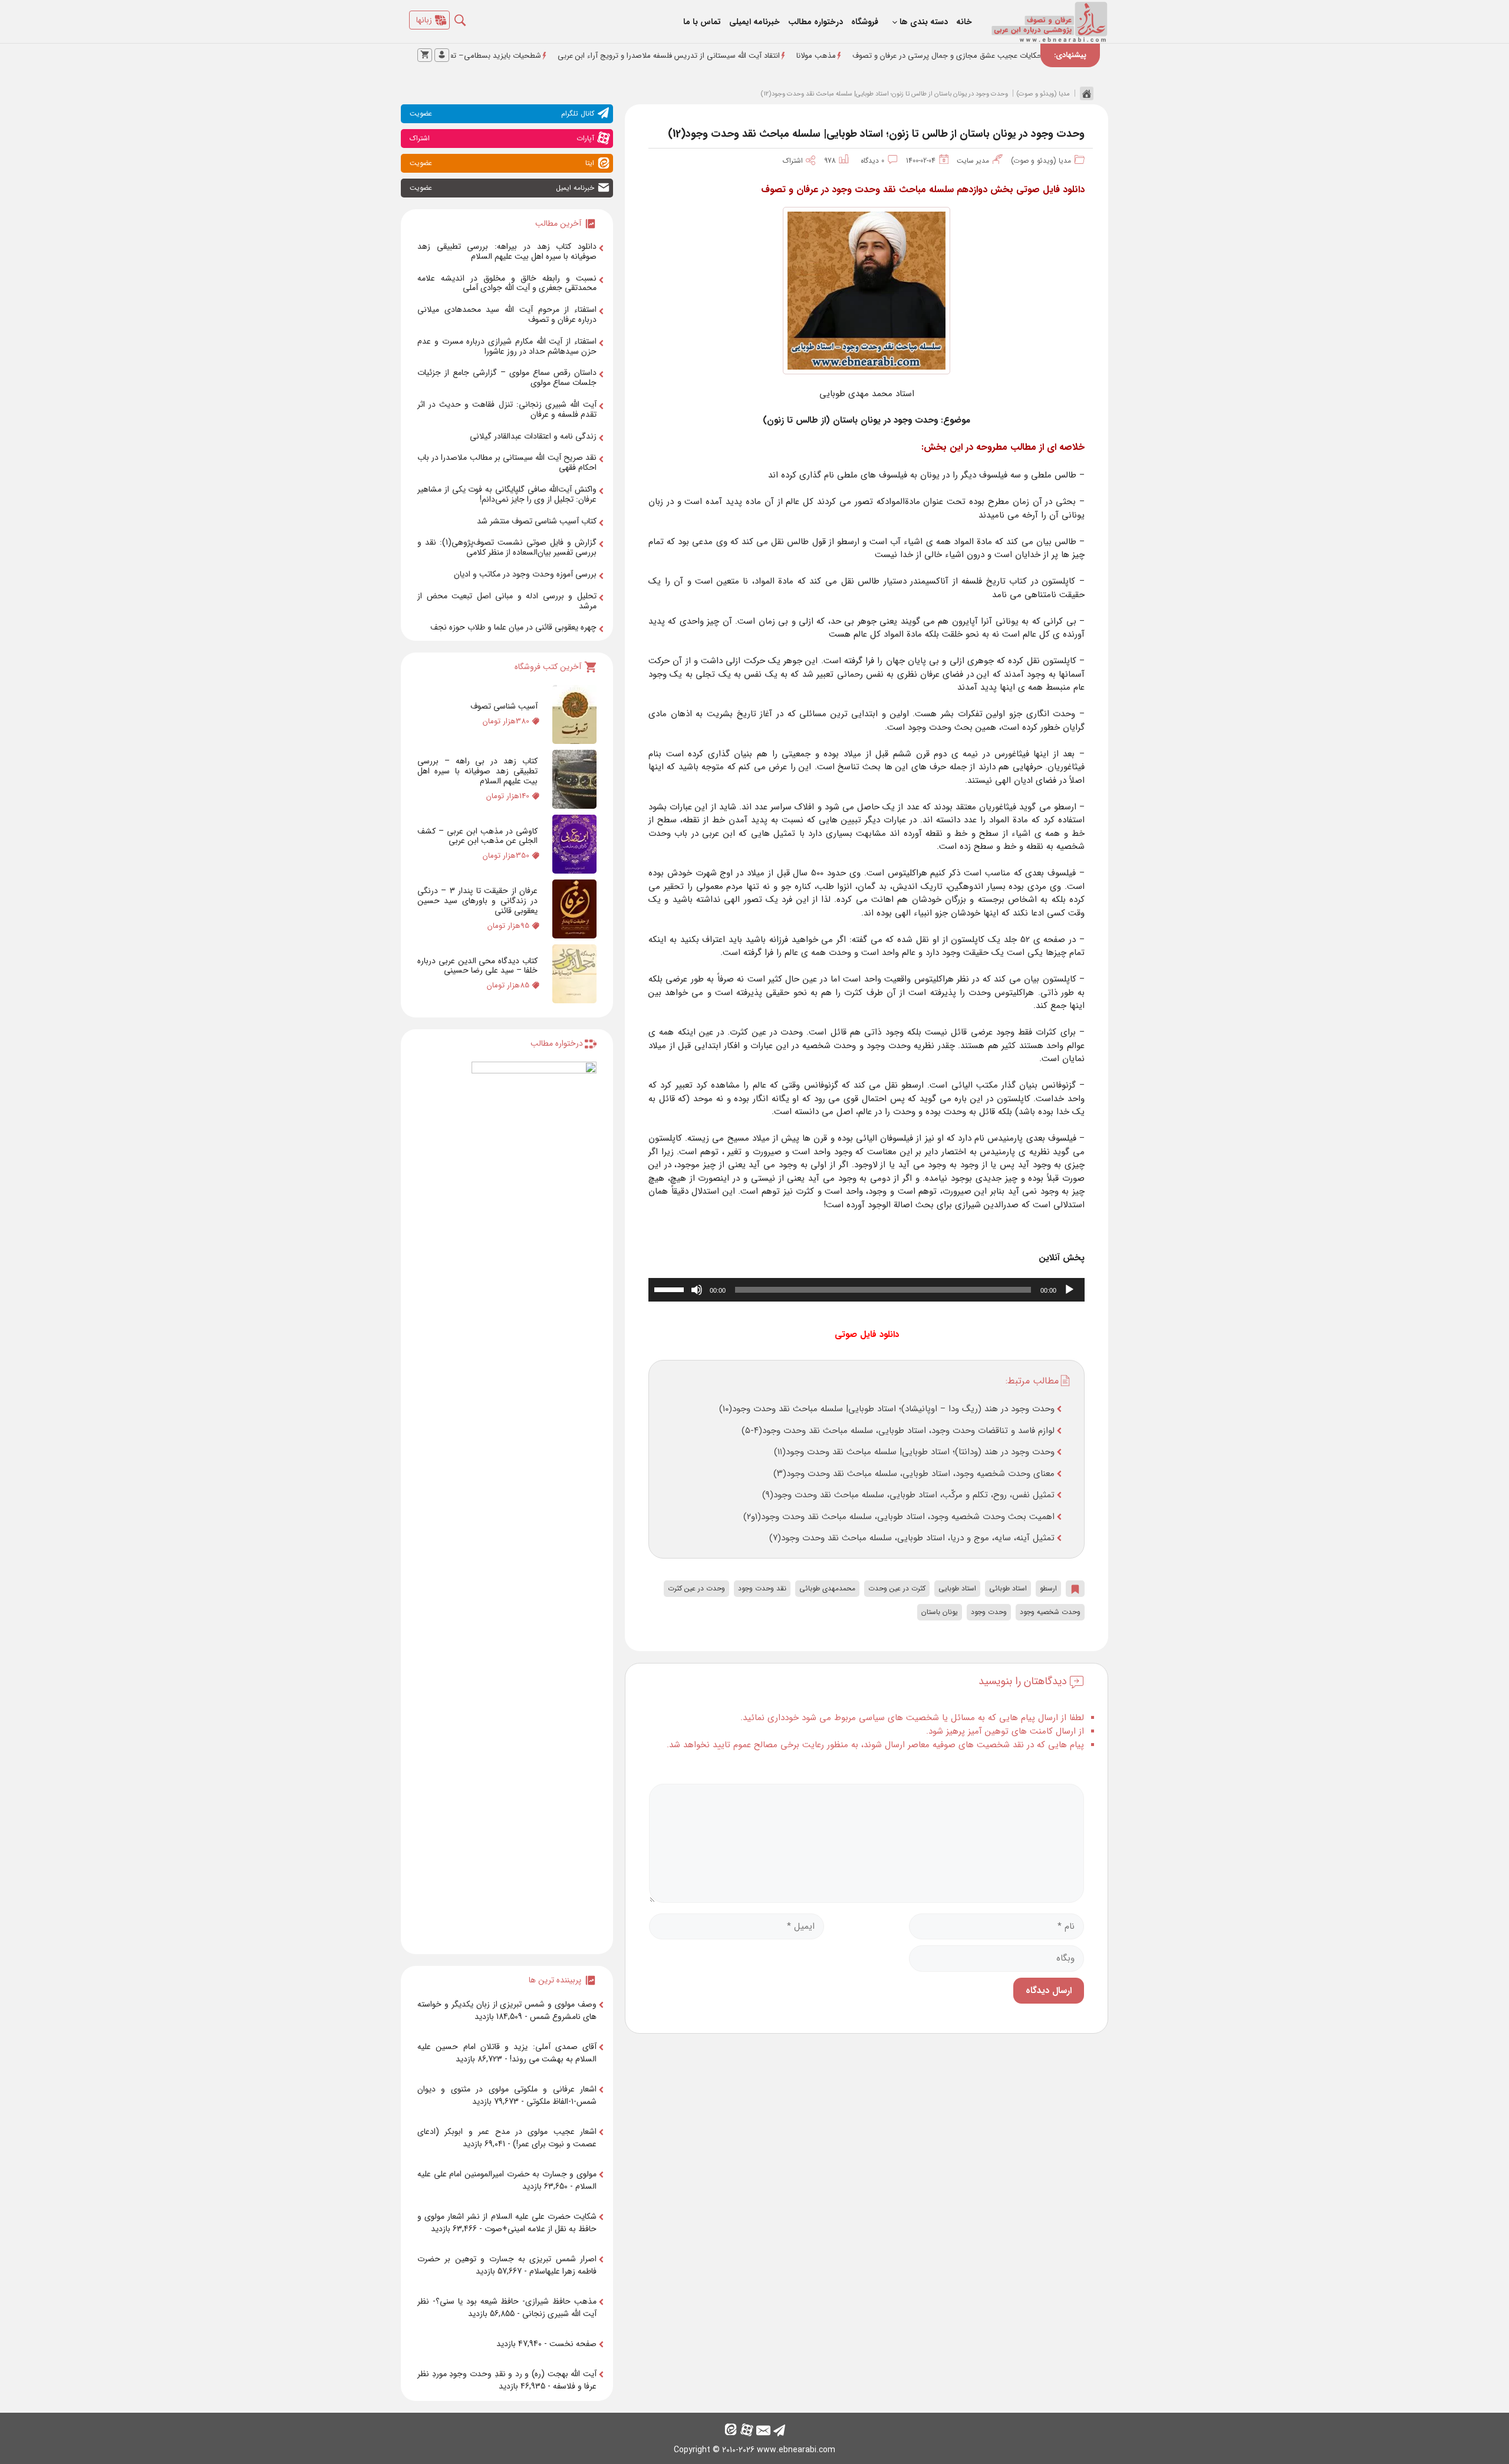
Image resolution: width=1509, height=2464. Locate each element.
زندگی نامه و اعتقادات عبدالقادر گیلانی (533, 436)
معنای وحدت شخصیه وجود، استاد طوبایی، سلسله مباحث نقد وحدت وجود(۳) (914, 1474)
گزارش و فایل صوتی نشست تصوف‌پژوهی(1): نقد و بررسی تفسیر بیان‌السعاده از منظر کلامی (507, 547)
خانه (964, 22)
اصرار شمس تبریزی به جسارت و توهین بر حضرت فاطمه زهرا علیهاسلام (507, 2265)
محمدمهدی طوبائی (827, 1588)
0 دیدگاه (872, 161)
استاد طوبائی (1008, 1588)
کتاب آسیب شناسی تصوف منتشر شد (537, 521)
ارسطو (1048, 1588)
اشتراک (796, 161)
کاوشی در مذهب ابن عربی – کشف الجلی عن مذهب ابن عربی (477, 836)
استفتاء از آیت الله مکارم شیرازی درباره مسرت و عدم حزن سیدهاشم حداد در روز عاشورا (507, 346)
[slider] (671, 1289)
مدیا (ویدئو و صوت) (1043, 94)
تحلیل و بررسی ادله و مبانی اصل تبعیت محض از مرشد (507, 601)
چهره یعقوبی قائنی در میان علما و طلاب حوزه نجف (513, 627)
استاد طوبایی (957, 1588)
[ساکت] (697, 1290)
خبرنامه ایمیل (502, 188)
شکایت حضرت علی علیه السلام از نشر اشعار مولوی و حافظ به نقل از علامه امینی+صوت (507, 2223)
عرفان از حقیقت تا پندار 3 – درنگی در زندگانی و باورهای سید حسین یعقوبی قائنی (477, 901)
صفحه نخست (573, 2344)
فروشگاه (865, 22)
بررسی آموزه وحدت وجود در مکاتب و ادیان (525, 574)
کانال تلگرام (502, 113)
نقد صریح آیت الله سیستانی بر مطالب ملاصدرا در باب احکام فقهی (507, 462)
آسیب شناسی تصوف (504, 706)
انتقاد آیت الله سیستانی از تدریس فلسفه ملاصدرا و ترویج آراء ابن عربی (765, 56)
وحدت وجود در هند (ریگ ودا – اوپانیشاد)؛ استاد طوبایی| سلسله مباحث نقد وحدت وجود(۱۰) (887, 1409)
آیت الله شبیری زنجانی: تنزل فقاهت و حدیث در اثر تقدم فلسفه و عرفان (507, 409)
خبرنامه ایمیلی (754, 22)
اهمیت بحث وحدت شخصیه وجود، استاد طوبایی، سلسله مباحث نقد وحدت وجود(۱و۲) (899, 1517)
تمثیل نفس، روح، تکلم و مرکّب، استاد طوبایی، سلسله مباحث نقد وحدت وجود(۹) (908, 1495)
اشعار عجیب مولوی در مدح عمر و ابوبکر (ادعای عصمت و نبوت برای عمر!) (507, 2138)
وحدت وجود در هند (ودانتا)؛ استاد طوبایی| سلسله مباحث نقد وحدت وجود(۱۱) (914, 1452)
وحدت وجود (989, 1612)
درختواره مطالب (816, 22)
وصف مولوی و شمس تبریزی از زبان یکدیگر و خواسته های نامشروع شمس (507, 2010)
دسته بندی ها (924, 22)
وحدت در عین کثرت (696, 1588)
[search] (469, 17)
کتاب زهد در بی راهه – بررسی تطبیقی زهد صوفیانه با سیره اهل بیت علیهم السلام (477, 771)
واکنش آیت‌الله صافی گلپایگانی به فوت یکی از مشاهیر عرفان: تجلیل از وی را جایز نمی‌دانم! (507, 494)
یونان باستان (940, 1612)
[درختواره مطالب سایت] (534, 1503)
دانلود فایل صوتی (867, 1335)
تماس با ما (702, 22)
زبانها (424, 20)
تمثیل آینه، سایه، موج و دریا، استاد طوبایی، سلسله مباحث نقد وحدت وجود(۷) (912, 1538)
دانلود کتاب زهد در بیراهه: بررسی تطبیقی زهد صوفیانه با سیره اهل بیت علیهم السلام (507, 251)
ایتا (502, 163)
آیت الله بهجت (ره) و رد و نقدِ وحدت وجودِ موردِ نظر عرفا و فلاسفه (507, 2380)
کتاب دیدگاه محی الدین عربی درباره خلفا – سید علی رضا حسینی (477, 966)
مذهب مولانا (912, 56)
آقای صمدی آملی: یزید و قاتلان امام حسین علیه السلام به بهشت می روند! (507, 2053)
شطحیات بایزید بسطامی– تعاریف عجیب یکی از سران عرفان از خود (532, 56)
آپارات (502, 138)
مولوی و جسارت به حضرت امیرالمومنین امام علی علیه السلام (507, 2180)
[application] (866, 1290)
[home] (1084, 93)
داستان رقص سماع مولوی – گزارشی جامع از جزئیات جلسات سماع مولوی (507, 378)
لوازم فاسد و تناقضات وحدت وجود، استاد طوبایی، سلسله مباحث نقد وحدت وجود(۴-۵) (898, 1431)
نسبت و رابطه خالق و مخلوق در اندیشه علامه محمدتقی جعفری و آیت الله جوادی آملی (507, 283)
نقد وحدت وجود (762, 1588)
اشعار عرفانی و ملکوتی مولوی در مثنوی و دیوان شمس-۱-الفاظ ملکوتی (507, 2095)
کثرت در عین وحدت (897, 1588)
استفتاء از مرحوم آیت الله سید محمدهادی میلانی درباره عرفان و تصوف (507, 314)
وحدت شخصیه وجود (1050, 1612)
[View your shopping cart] (425, 55)
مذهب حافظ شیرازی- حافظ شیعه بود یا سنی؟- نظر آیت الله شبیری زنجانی (507, 2307)
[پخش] (1069, 1290)
